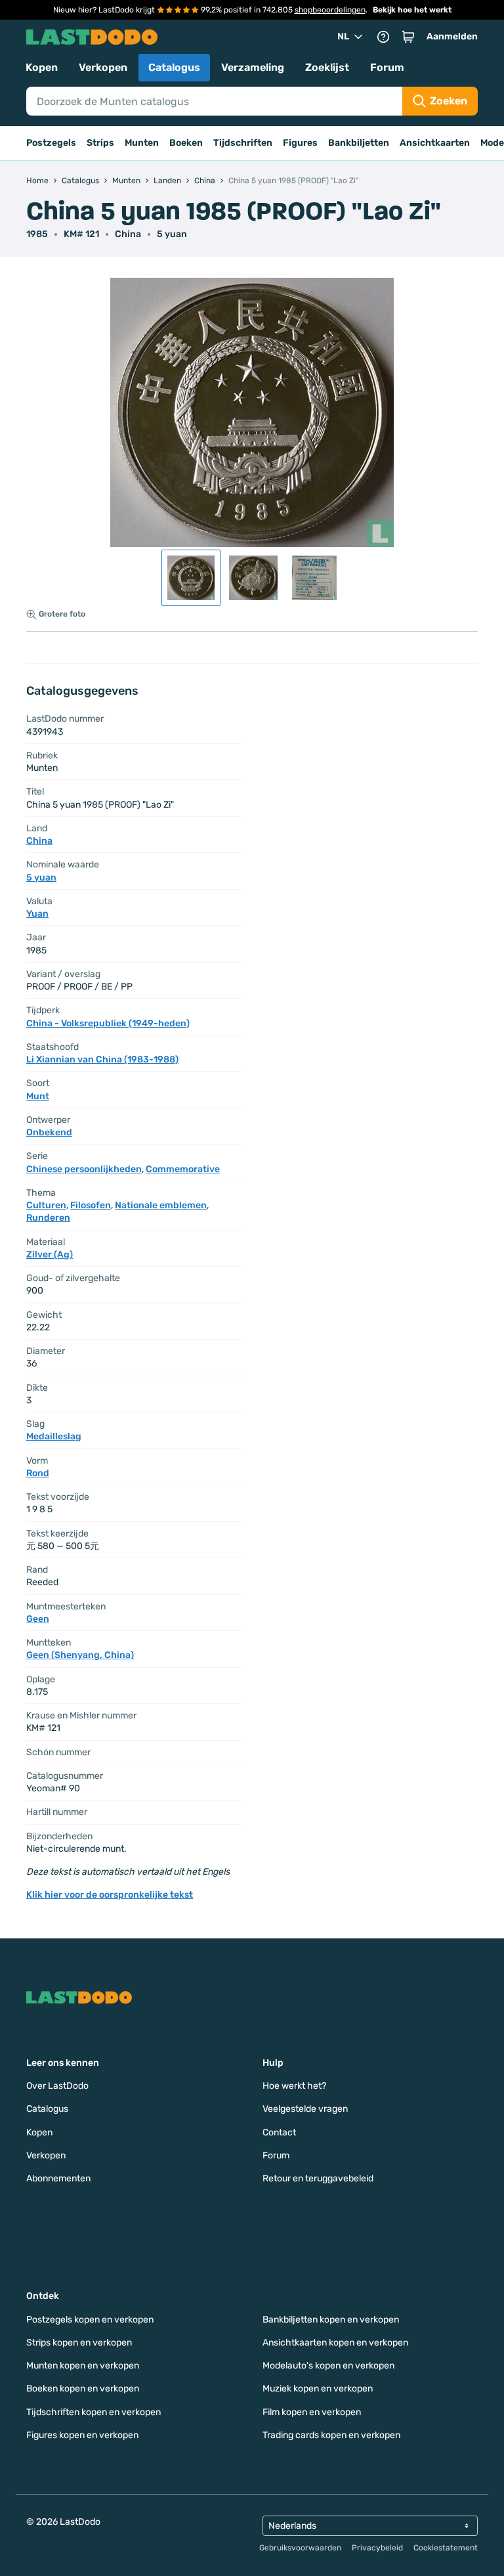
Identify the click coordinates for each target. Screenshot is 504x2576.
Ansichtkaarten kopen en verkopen (335, 2343)
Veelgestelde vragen (305, 2109)
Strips (100, 143)
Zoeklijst (327, 67)
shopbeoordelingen (330, 10)
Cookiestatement (446, 2548)
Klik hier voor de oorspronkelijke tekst (110, 1895)
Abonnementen (58, 2178)
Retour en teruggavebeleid (318, 2178)
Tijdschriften (243, 143)
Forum (387, 67)
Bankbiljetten (359, 143)
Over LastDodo (57, 2086)
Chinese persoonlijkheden (84, 1169)
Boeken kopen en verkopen (83, 2389)
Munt (38, 1096)
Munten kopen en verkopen (83, 2366)
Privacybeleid (377, 2548)
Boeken (186, 143)
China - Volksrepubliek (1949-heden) (108, 1023)
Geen (38, 1619)
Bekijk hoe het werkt (412, 10)
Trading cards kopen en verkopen (331, 2435)
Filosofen (91, 1205)
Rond (38, 1473)
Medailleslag (54, 1436)
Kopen (42, 67)
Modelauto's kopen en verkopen (328, 2366)
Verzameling (253, 67)
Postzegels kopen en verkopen (90, 2320)
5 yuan (172, 234)
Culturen (46, 1205)
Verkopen (103, 67)
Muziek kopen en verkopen (318, 2389)
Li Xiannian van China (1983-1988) (102, 1059)
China (128, 234)
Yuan (37, 914)
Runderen (48, 1218)
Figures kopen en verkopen (82, 2435)
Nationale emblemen (161, 1205)
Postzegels (51, 143)
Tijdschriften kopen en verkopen (94, 2412)
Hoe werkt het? (294, 2086)
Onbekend (49, 1132)
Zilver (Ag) (50, 1255)
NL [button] (343, 36)
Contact (279, 2132)
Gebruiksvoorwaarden (300, 2548)
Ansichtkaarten (435, 143)
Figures (300, 143)
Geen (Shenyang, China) (80, 1655)
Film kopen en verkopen (312, 2412)
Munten (142, 143)
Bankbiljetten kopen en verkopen (331, 2320)
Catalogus (174, 67)
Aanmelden (452, 36)
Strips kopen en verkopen (79, 2343)
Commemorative (183, 1169)
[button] (408, 37)
